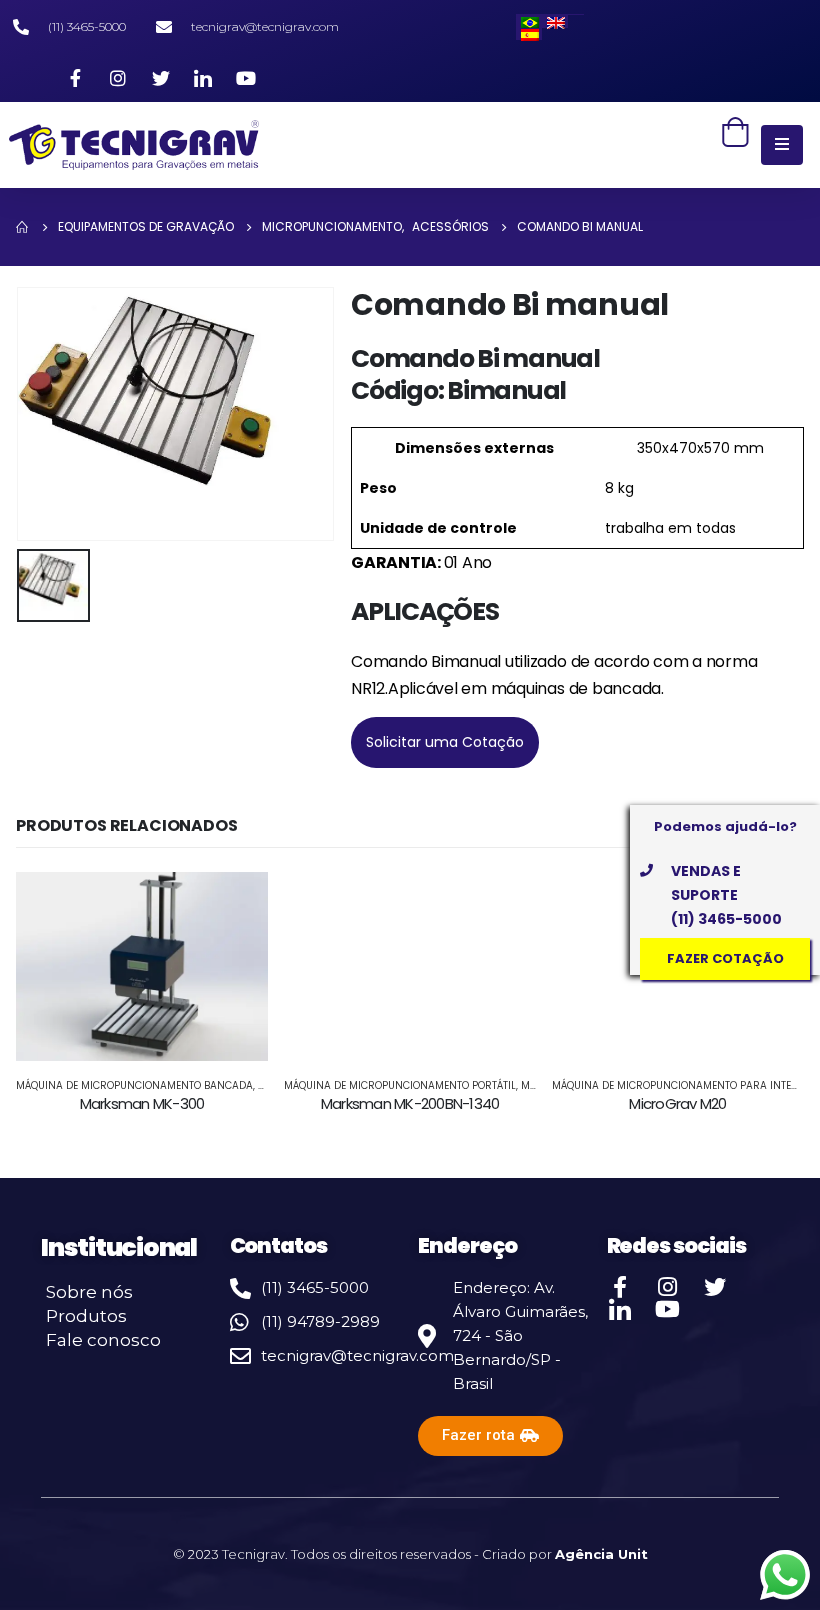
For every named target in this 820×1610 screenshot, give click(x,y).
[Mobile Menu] (782, 145)
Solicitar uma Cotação (445, 742)
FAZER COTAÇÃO (725, 958)
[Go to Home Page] (23, 227)
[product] (142, 966)
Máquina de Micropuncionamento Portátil (400, 1085)
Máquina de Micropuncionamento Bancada (134, 1085)
